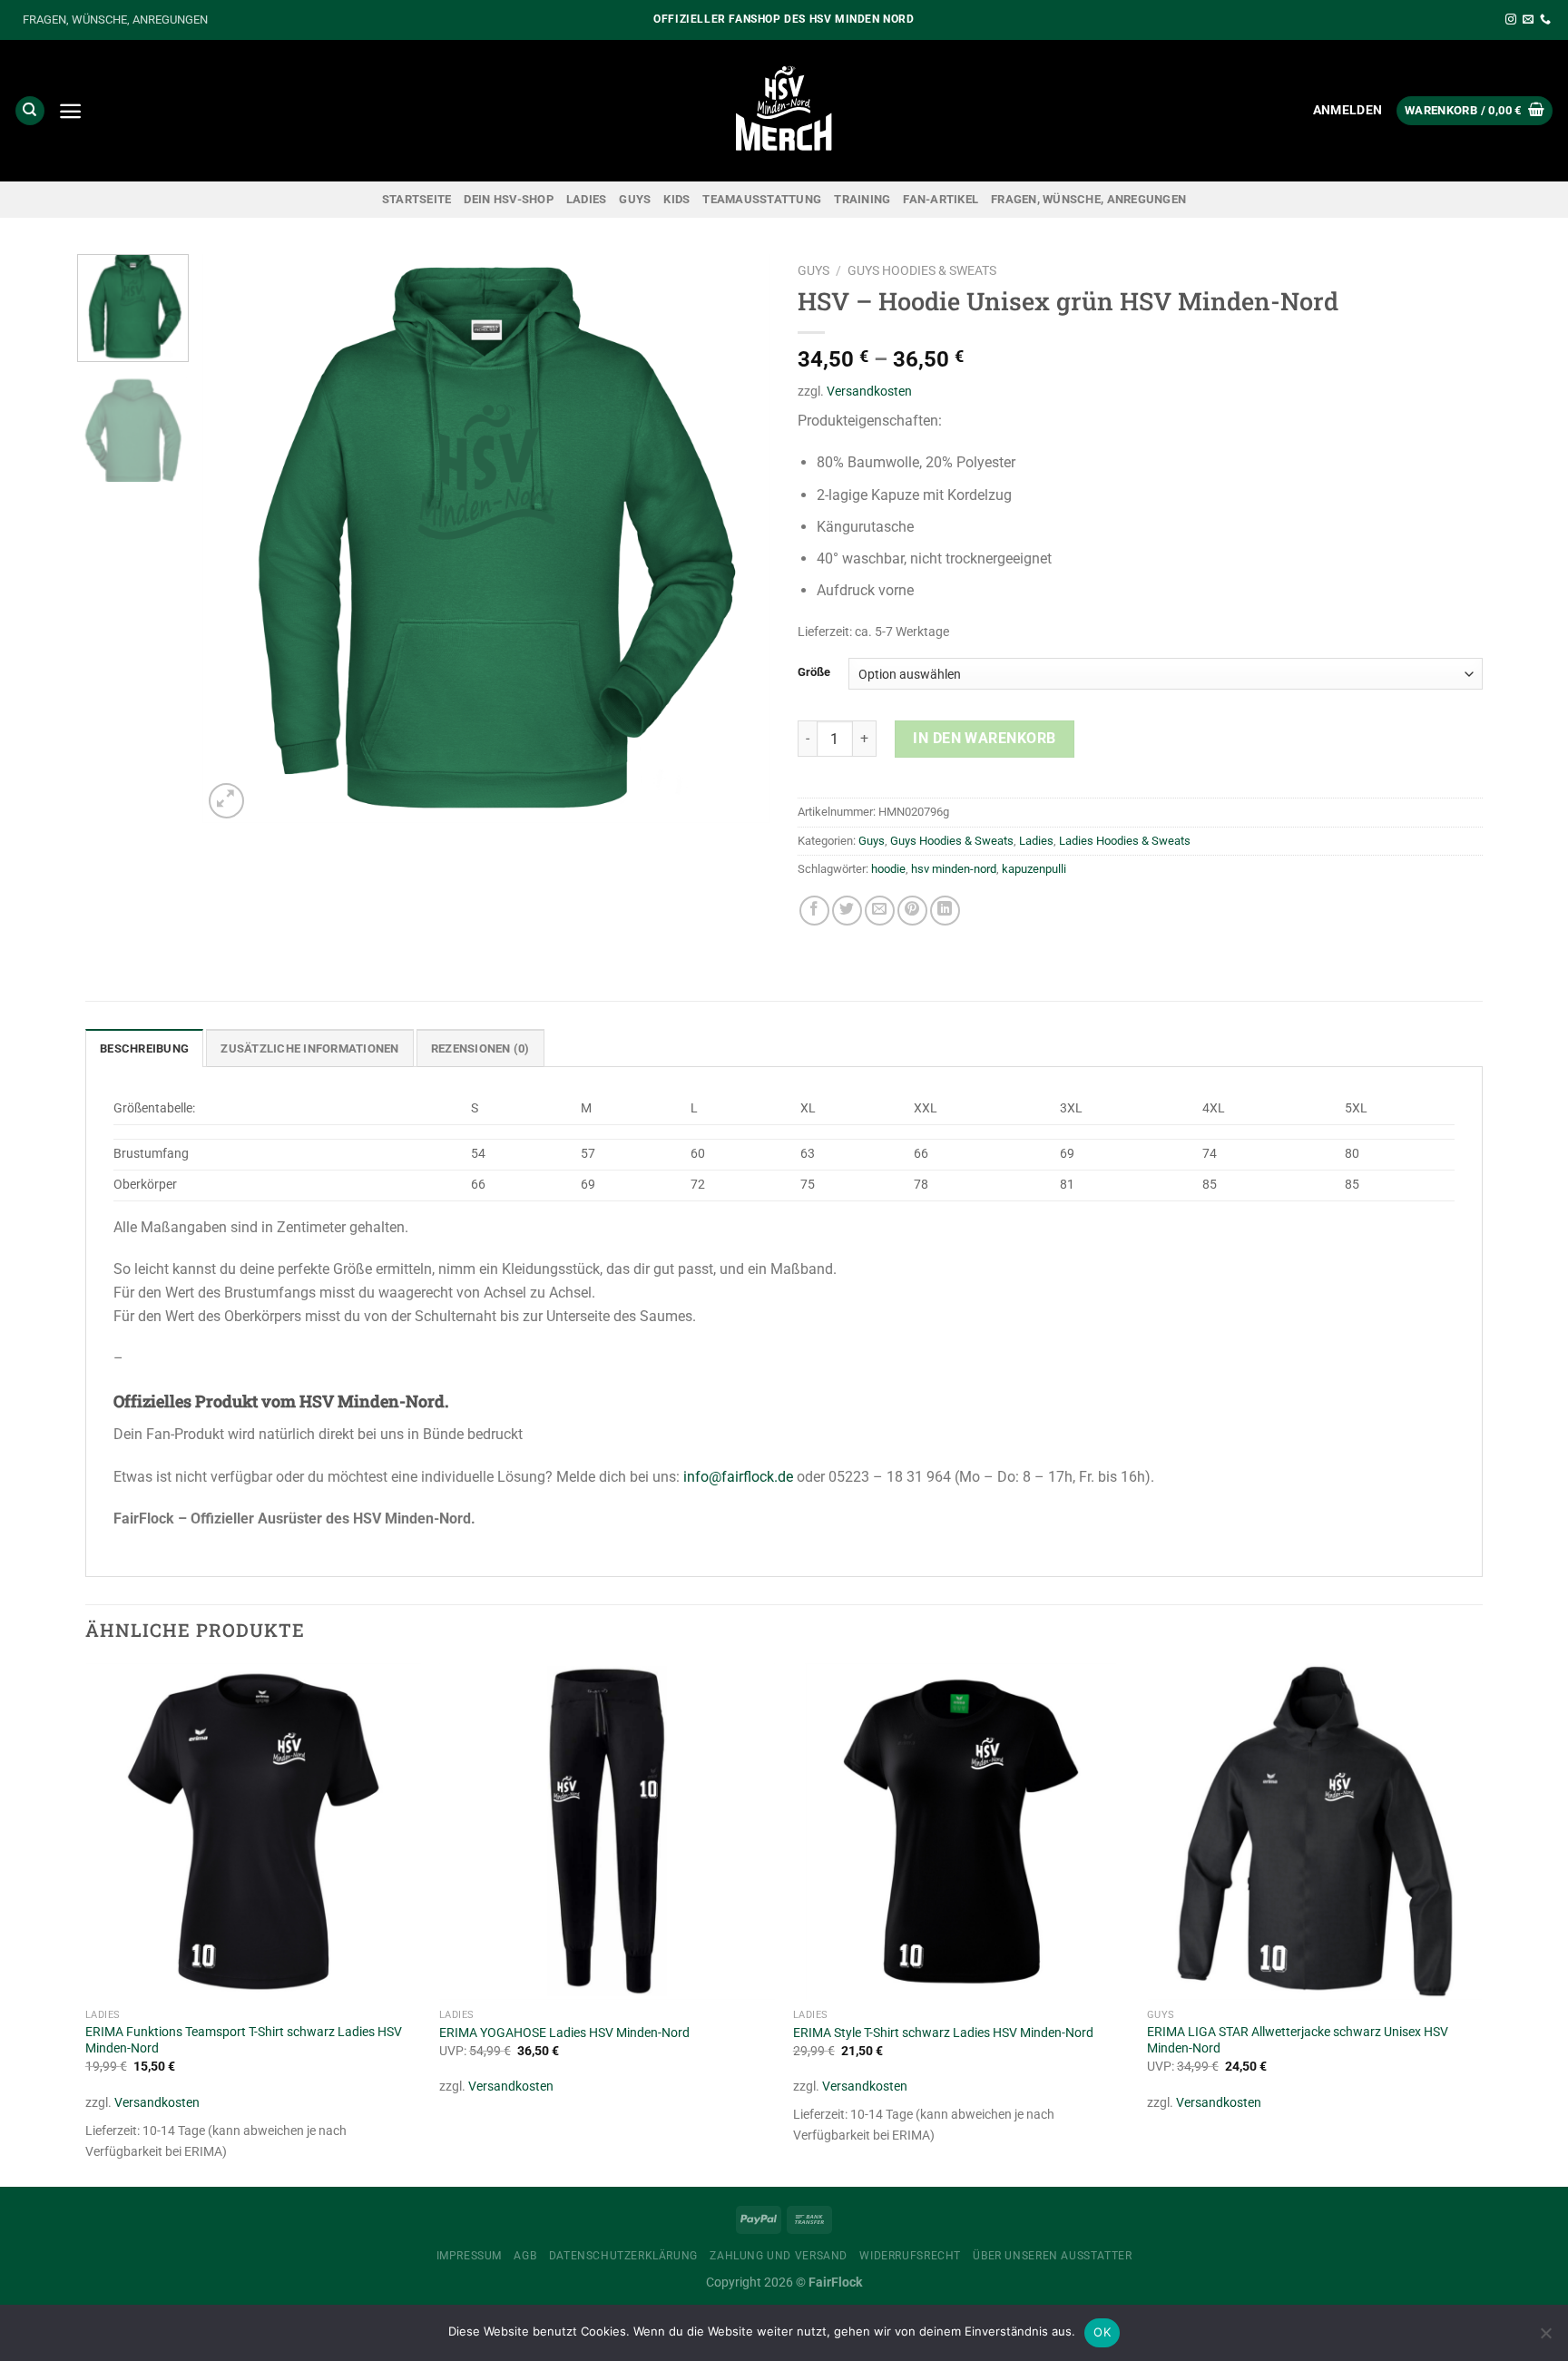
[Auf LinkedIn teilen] (945, 911)
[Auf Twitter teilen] (847, 911)
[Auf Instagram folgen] (1511, 20)
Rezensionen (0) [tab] (480, 1048)
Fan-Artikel (941, 199)
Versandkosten (869, 392)
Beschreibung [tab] (144, 1048)
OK (1102, 2332)
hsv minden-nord (954, 869)
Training (862, 199)
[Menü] (70, 111)
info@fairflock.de (738, 1477)
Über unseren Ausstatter (1052, 2256)
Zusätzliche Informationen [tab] (309, 1048)
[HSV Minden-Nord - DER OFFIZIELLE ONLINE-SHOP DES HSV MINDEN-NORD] (784, 111)
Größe (814, 672)
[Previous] (237, 539)
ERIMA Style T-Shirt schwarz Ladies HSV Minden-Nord (943, 2033)
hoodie (888, 869)
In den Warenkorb (985, 738)
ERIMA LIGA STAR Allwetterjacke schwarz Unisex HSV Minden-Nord (1298, 2041)
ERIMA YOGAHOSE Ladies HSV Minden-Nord (564, 2033)
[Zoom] (226, 801)
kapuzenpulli (1034, 869)
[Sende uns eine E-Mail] (1528, 20)
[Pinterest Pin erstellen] (912, 911)
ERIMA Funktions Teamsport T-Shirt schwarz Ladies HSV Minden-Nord (244, 2041)
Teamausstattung (762, 199)
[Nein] (1545, 2338)
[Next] (736, 539)
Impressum (470, 2256)
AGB (525, 2256)
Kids (676, 199)
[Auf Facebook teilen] (814, 911)
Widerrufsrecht (910, 2256)
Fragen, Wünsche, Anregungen (1088, 199)
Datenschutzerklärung (623, 2256)
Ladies (587, 199)
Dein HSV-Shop (508, 199)
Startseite (417, 199)
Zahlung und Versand (779, 2256)
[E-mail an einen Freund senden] (880, 911)
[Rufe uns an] (1545, 20)
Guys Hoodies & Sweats (922, 270)
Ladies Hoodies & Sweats (1125, 841)
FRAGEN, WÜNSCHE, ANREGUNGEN (115, 20)
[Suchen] (30, 111)
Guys (635, 199)
